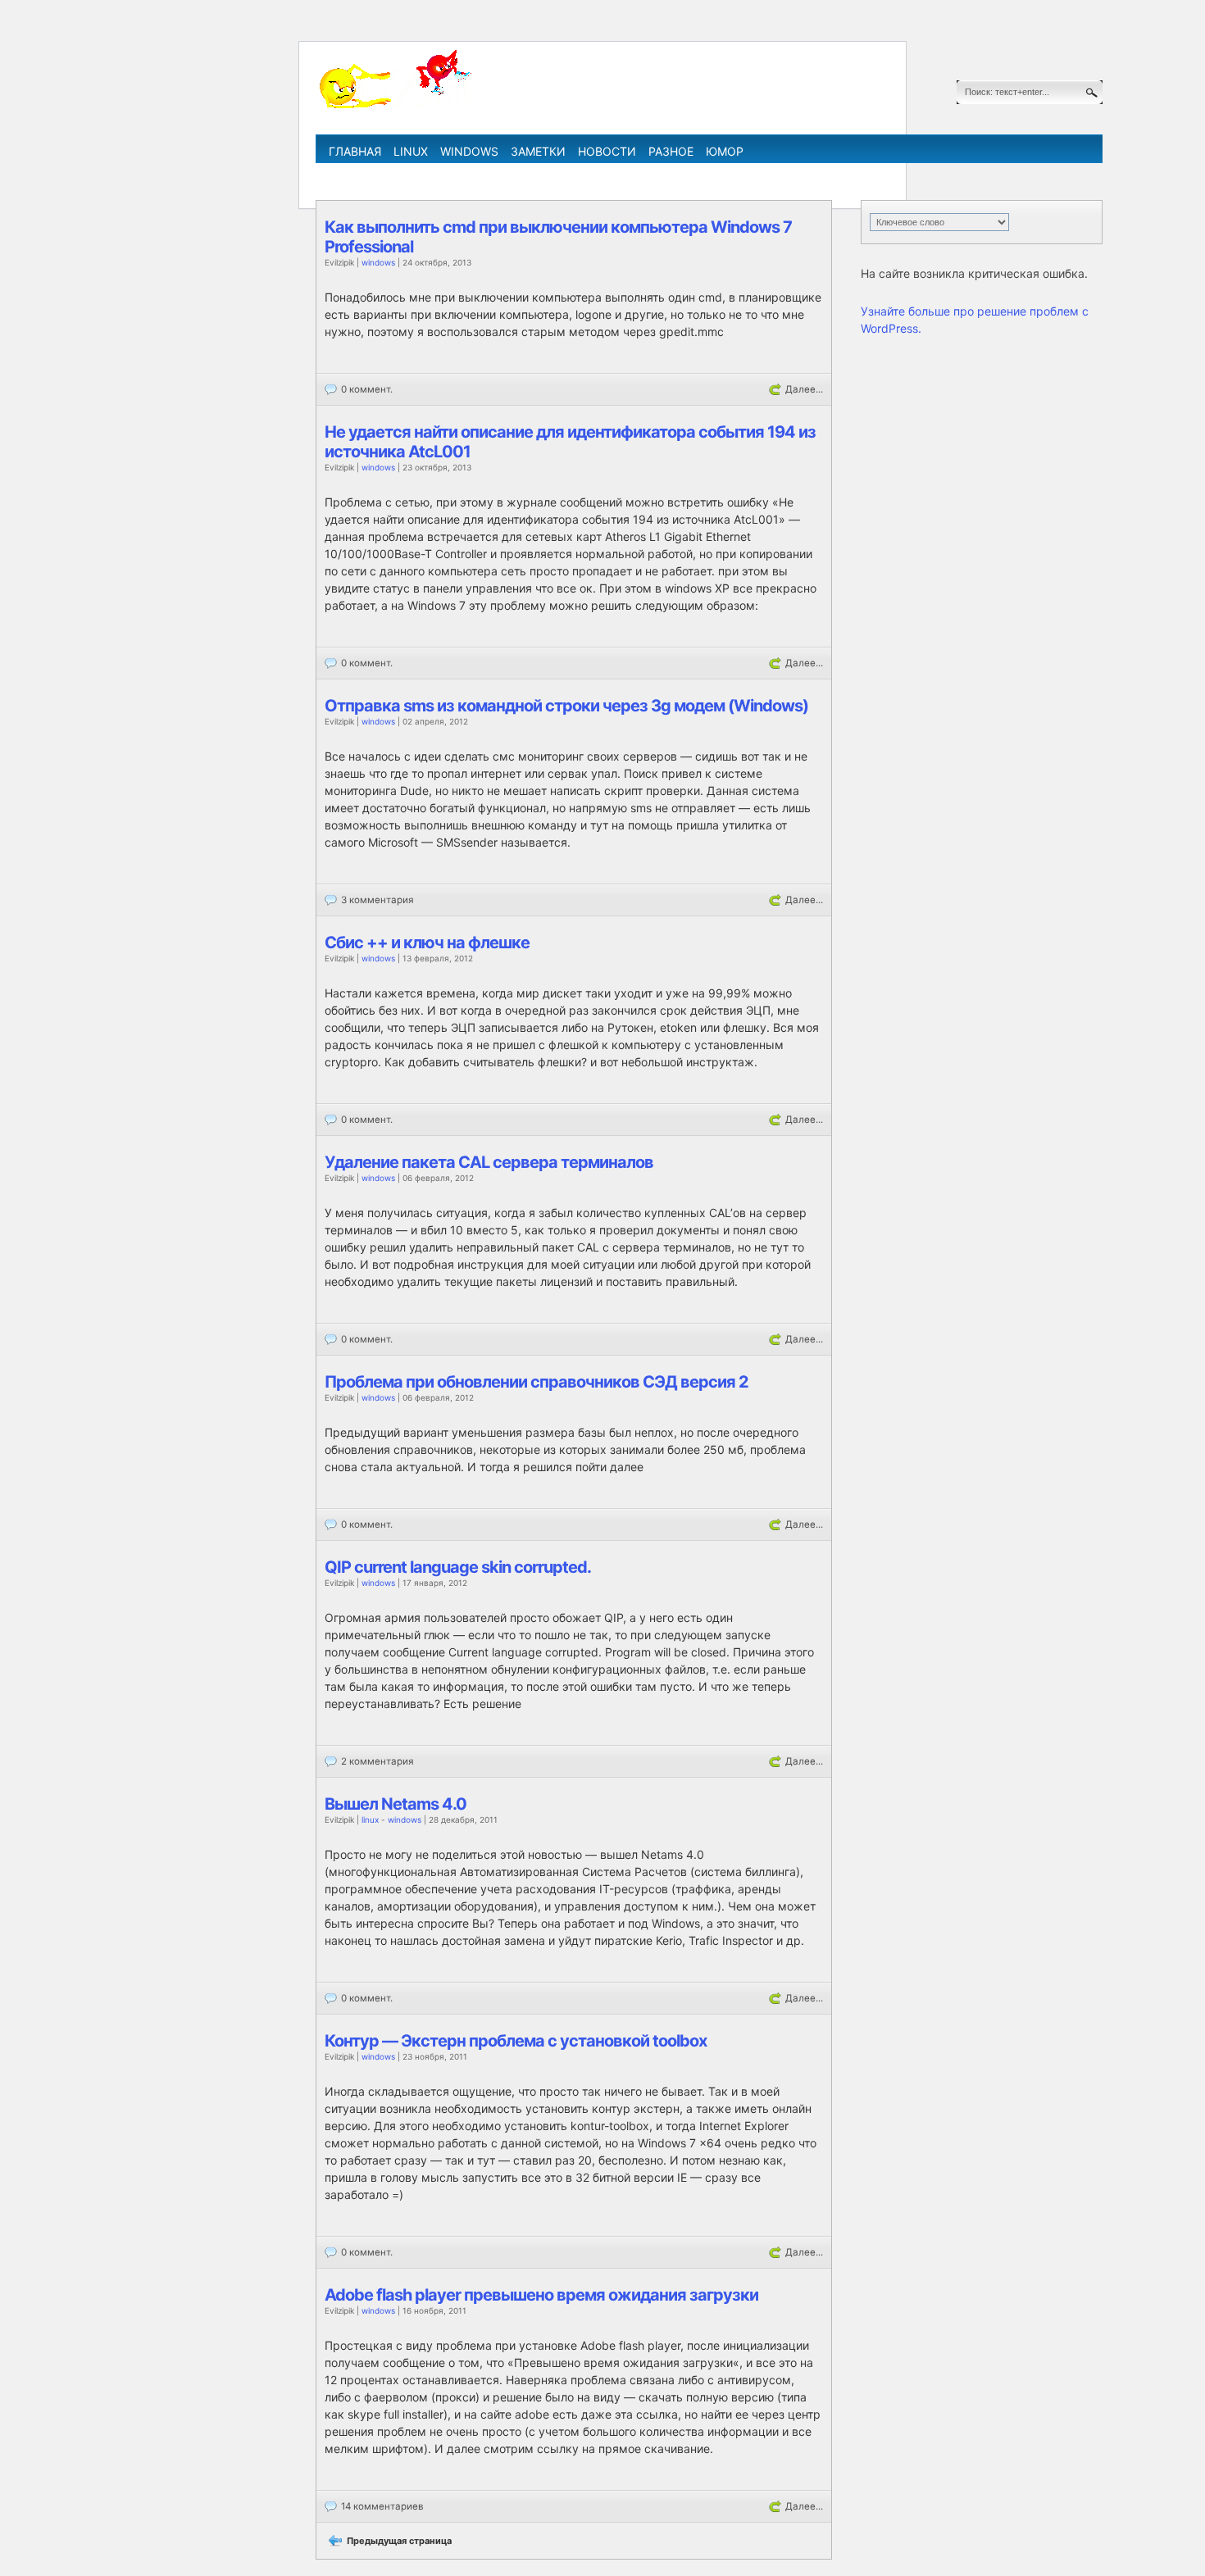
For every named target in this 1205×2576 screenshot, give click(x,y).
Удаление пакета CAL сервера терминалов (489, 1162)
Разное (671, 151)
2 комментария (377, 1761)
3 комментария (377, 900)
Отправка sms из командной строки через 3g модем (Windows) (566, 706)
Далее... (804, 389)
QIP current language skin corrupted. (458, 1567)
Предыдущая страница (399, 2541)
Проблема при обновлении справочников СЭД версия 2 (537, 1382)
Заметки (538, 151)
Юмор (725, 151)
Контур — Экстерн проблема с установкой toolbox (516, 2041)
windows (469, 151)
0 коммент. (367, 389)
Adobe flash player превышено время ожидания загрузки (541, 2295)
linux (411, 151)
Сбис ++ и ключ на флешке (427, 943)
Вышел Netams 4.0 (396, 1804)
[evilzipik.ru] (398, 106)
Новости (607, 151)
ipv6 (673, 175)
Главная (355, 151)
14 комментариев (382, 2506)
